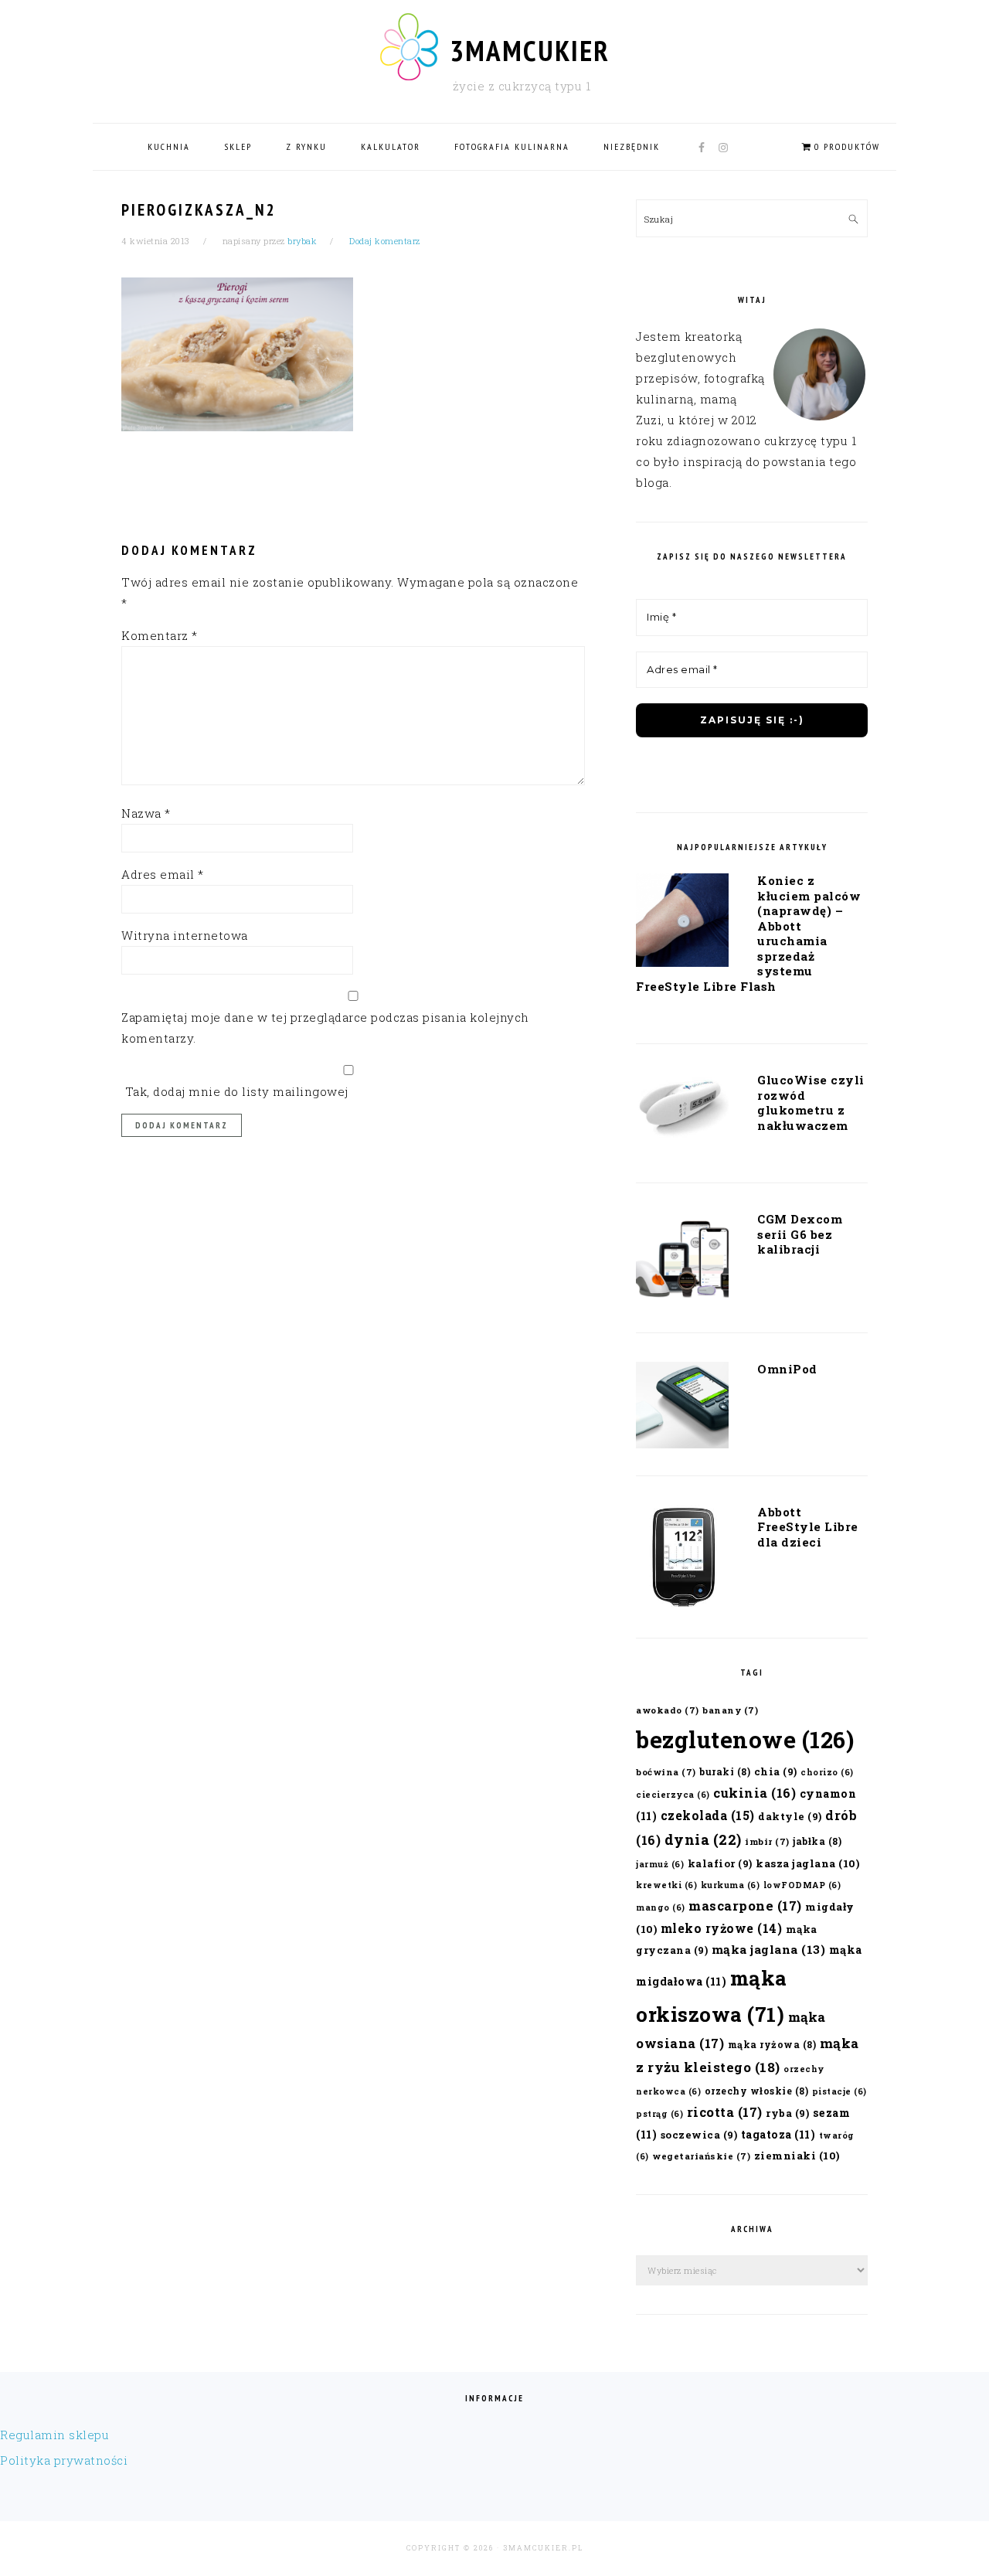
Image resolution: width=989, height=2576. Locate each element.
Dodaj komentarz (385, 241)
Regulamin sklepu (54, 2435)
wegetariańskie (701, 2156)
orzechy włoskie (757, 2091)
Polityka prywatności (64, 2460)
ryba (787, 2113)
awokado (668, 1710)
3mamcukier (530, 50)
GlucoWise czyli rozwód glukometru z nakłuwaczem (811, 1103)
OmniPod (787, 1369)
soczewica (699, 2134)
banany (730, 1710)
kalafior (720, 1863)
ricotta (725, 2112)
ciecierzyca (673, 1795)
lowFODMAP (802, 1885)
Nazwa (146, 813)
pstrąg (659, 2114)
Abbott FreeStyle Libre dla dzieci (808, 1527)
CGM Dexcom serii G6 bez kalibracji (800, 1234)
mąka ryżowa (772, 2044)
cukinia (754, 1793)
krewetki (666, 1885)
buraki (725, 1771)
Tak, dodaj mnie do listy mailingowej (235, 1091)
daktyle (790, 1816)
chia (776, 1771)
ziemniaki (797, 2156)
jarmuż (660, 1864)
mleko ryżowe (722, 1928)
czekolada (708, 1815)
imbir (767, 1841)
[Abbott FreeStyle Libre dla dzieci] (682, 1561)
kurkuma (731, 1885)
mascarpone (745, 1906)
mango (661, 1907)
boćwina (666, 1772)
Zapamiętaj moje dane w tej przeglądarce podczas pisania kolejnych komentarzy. (325, 1028)
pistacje (839, 2091)
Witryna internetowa (185, 935)
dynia (703, 1839)
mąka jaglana (769, 1949)
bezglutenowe (745, 1739)
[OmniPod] (682, 1408)
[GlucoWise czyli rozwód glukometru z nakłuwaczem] (682, 1111)
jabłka (817, 1841)
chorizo (827, 1772)
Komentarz (160, 635)
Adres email (163, 874)
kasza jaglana (807, 1863)
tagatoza (778, 2134)
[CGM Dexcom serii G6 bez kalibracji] (682, 1261)
